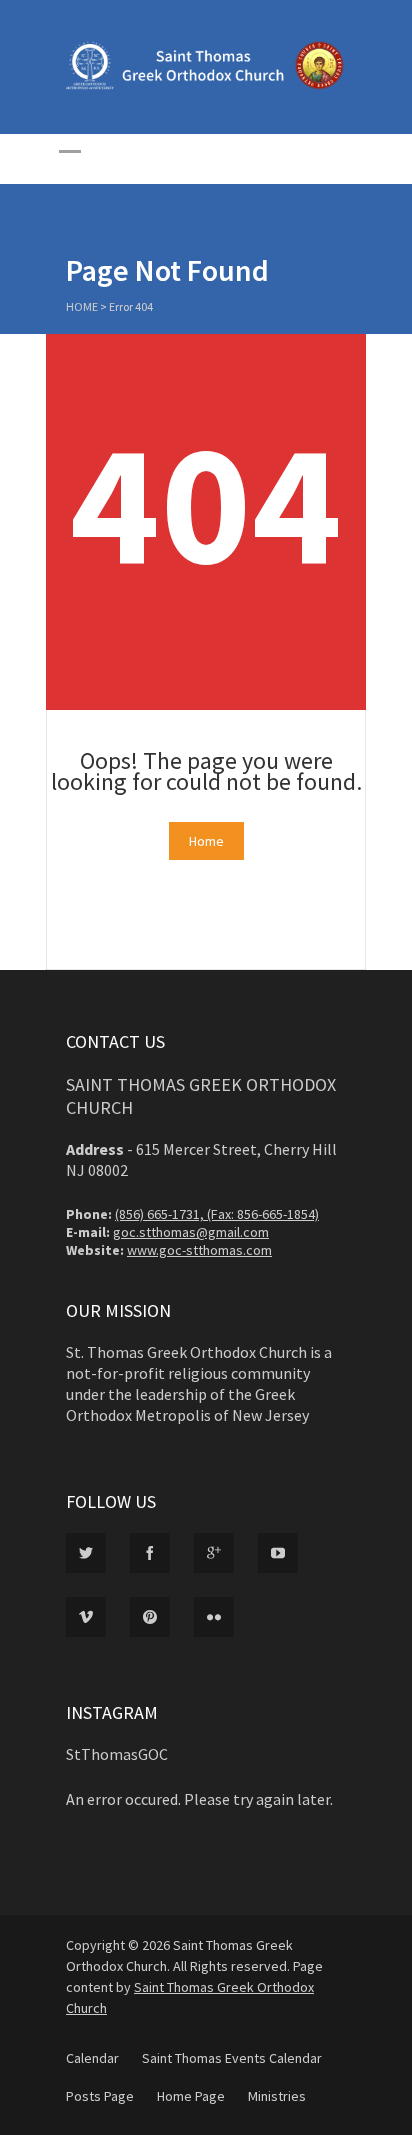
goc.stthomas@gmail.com (191, 1232)
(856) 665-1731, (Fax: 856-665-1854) (217, 1214)
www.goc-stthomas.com (199, 1250)
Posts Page (100, 2096)
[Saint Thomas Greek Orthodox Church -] (206, 85)
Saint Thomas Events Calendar (232, 2058)
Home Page (191, 2096)
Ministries (277, 2096)
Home (82, 306)
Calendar (92, 2058)
